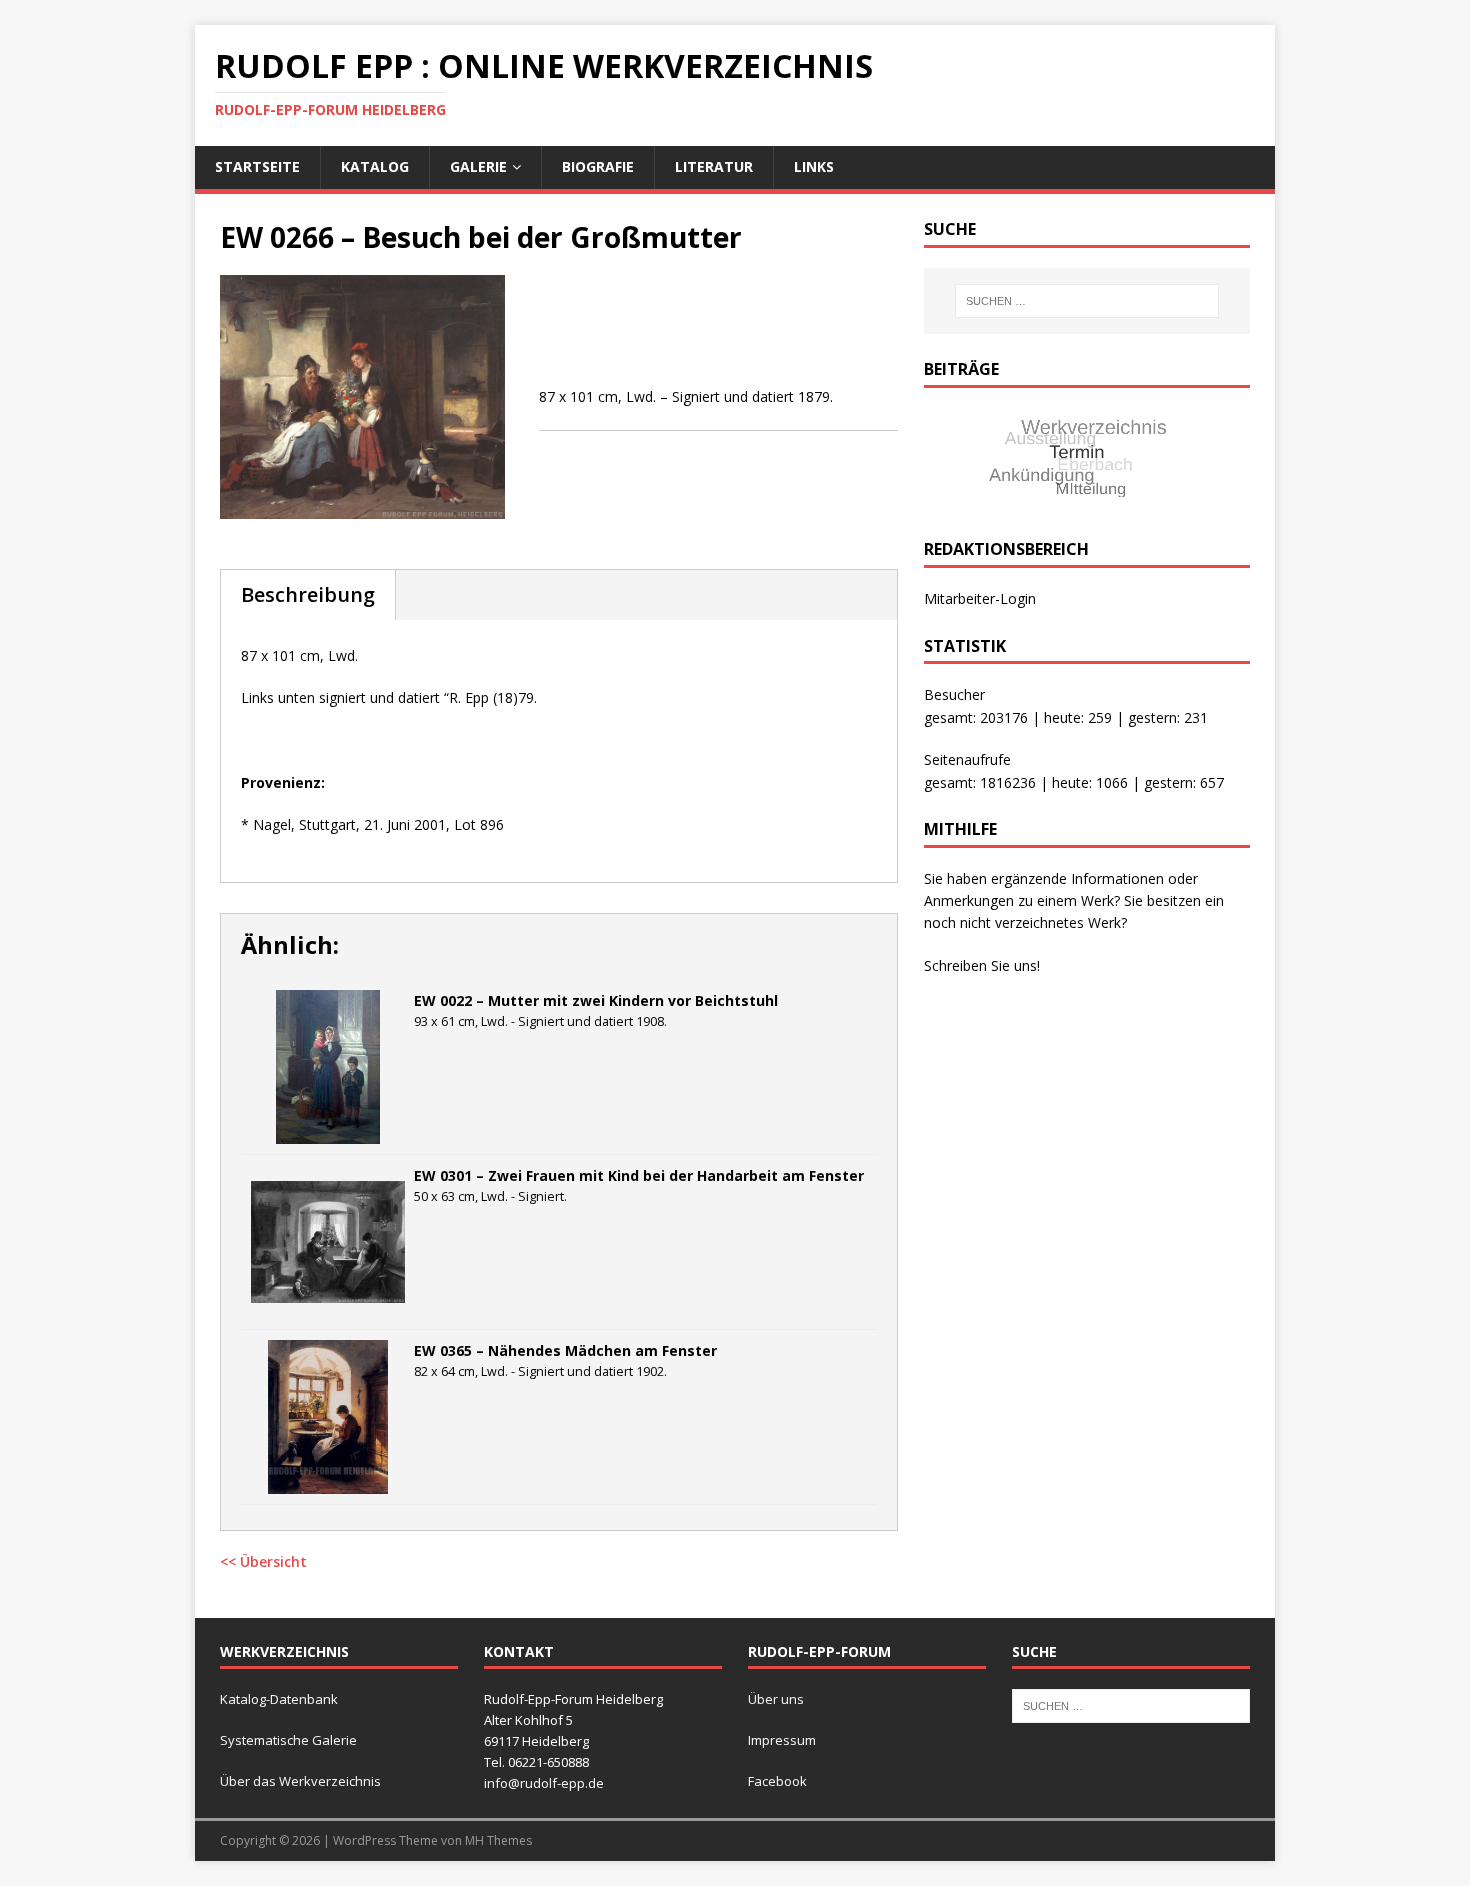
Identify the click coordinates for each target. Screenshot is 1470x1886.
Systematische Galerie (288, 1740)
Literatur (714, 166)
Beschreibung (308, 594)
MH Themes (498, 1840)
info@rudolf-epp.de (544, 1783)
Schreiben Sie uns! (982, 965)
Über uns (776, 1699)
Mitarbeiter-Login (980, 598)
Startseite (257, 166)
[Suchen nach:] (1087, 301)
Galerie (478, 166)
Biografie (598, 166)
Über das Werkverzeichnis (300, 1781)
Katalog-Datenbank (279, 1699)
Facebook (777, 1781)
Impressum (782, 1740)
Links (814, 166)
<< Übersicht (263, 1561)
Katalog (375, 166)
